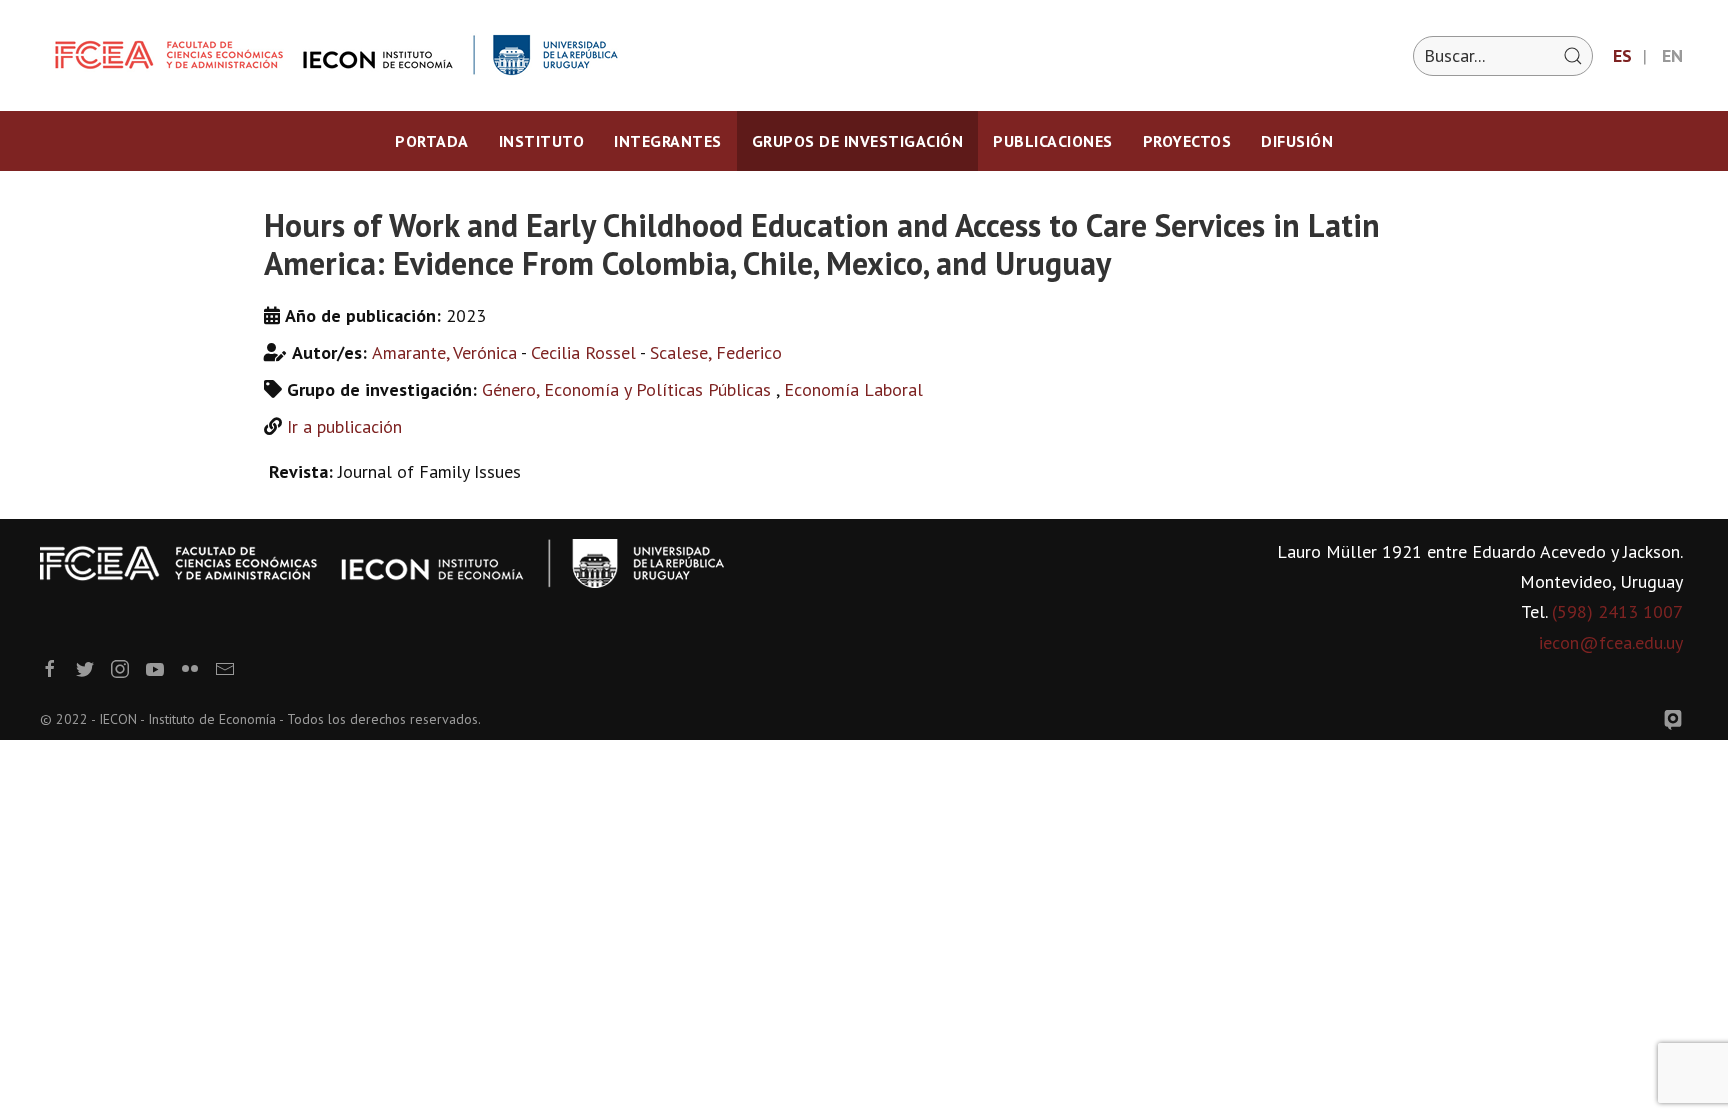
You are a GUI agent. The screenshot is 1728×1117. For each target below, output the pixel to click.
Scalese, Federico (716, 352)
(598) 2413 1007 (1617, 611)
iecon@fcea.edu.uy (1611, 642)
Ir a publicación (344, 426)
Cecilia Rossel (583, 352)
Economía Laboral (853, 389)
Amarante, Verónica (444, 352)
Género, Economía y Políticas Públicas (629, 389)
